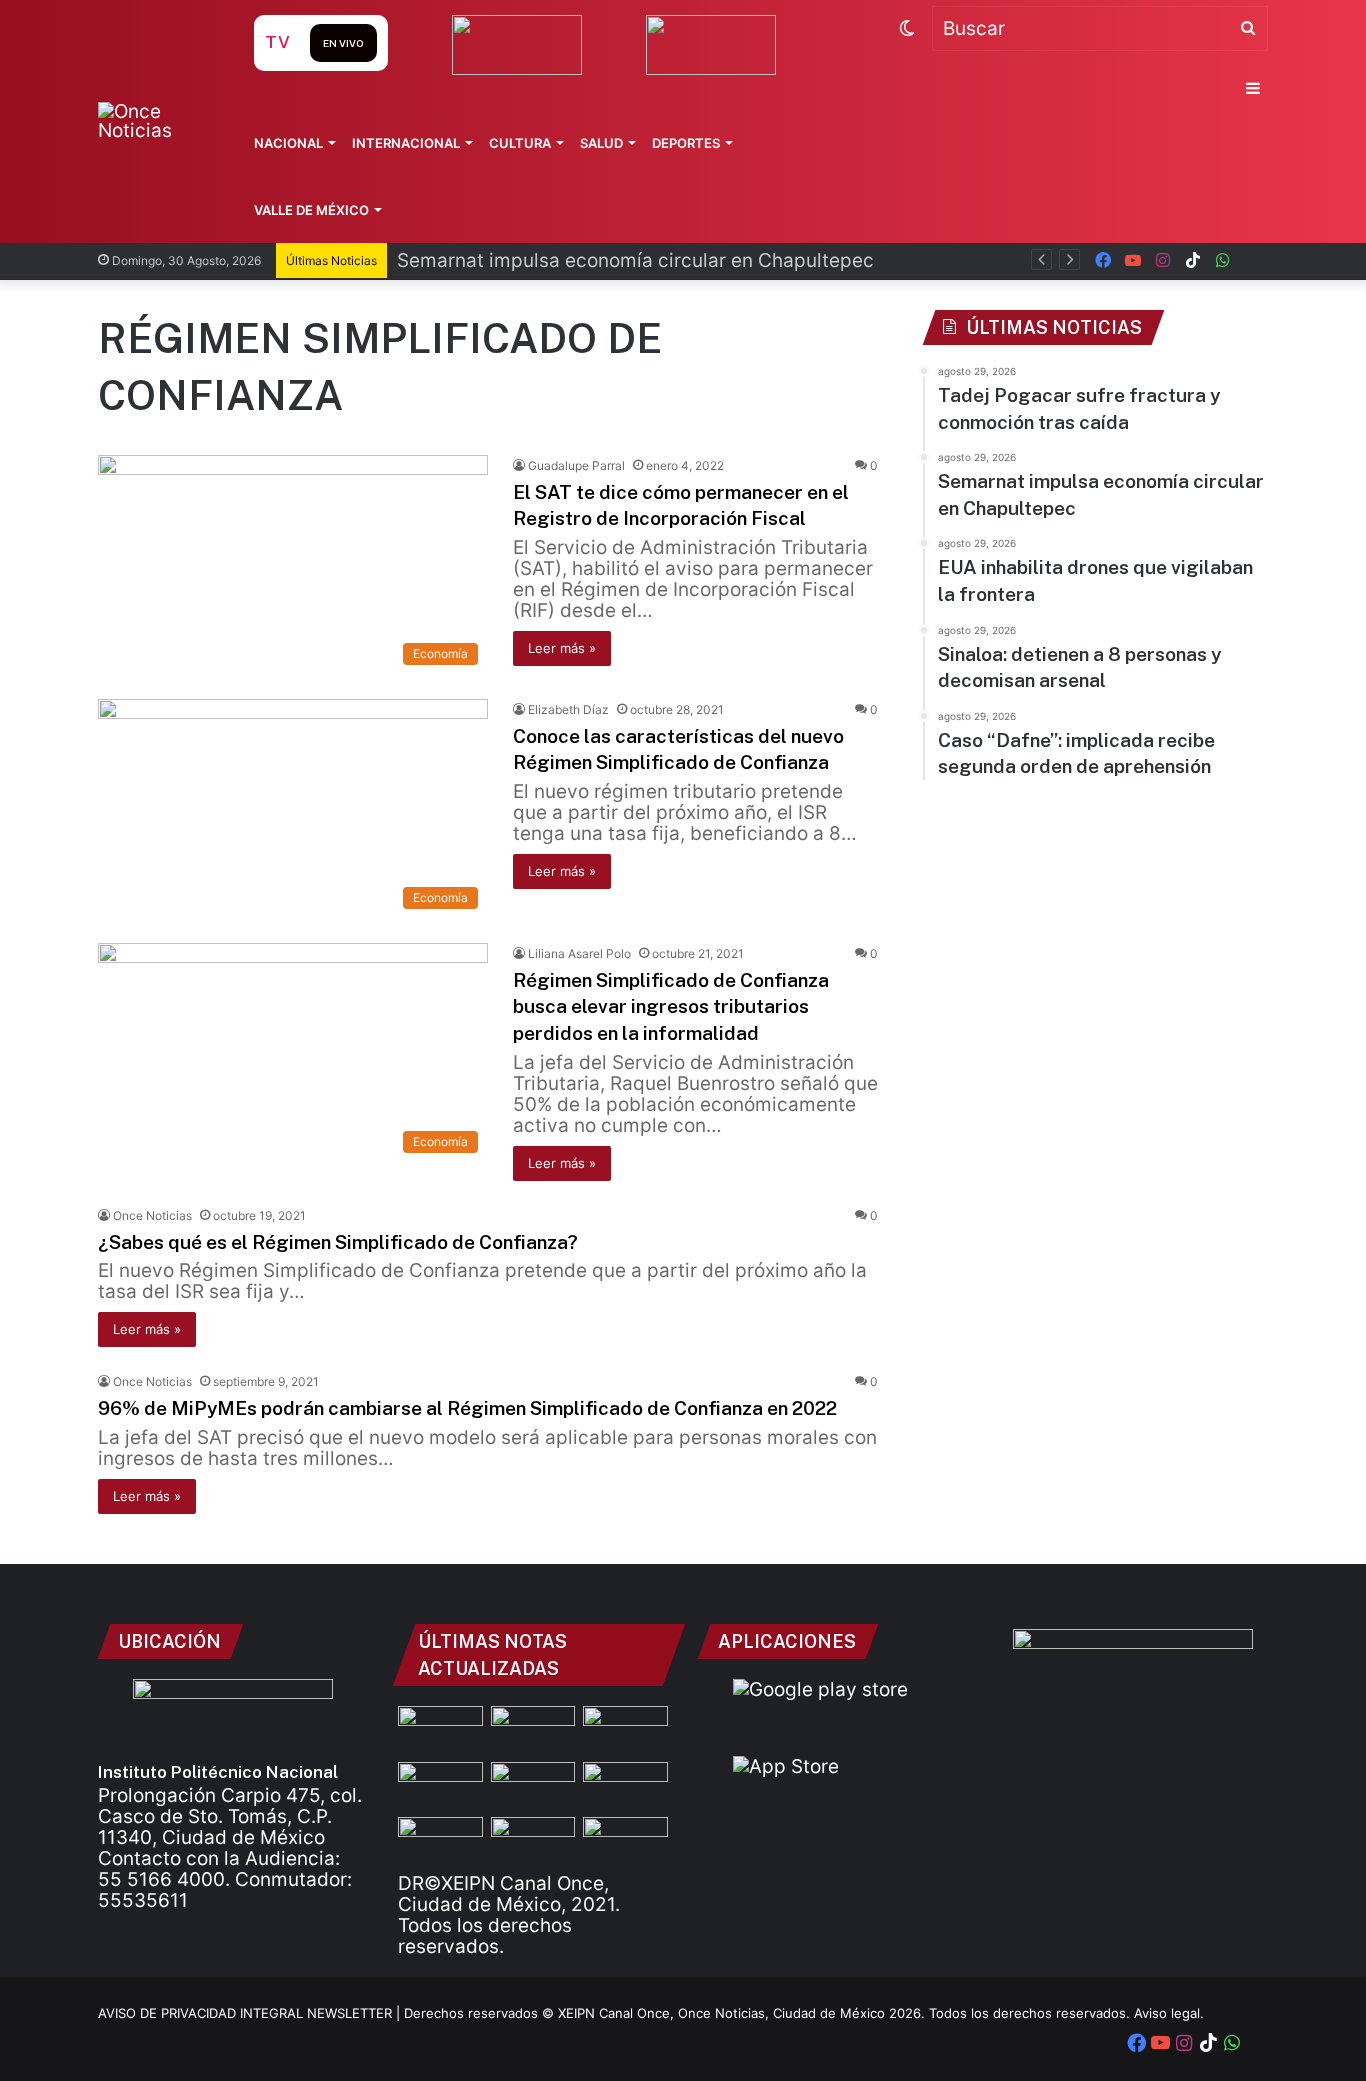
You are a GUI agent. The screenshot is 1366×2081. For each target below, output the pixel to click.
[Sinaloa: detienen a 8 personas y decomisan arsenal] (533, 1730)
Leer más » (562, 648)
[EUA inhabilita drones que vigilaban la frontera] (625, 1786)
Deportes (686, 143)
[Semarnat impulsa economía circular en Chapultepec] (440, 1786)
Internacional (406, 143)
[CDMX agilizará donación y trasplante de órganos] (533, 1841)
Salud (601, 143)
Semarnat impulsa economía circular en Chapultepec (635, 260)
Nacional (288, 143)
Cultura (520, 143)
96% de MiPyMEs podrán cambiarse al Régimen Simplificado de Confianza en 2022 (467, 1408)
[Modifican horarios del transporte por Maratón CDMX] (440, 1730)
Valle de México (311, 210)
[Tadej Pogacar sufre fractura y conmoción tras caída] (625, 1730)
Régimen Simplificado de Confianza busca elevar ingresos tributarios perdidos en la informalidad (671, 1006)
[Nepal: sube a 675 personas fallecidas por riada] (533, 1786)
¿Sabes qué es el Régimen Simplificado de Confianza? (338, 1242)
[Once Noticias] (156, 121)
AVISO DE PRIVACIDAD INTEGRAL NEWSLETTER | (251, 2013)
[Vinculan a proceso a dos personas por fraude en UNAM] (440, 1841)
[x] (1253, 260)
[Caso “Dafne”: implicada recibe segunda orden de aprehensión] (625, 1841)
